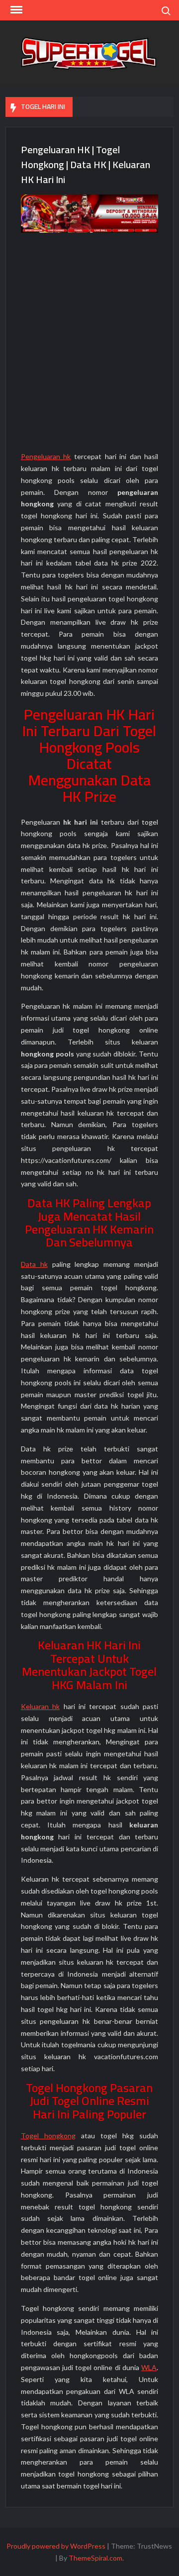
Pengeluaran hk (46, 456)
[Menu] (15, 10)
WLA (149, 2367)
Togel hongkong (48, 2136)
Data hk (34, 1264)
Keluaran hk (40, 1706)
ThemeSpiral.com (95, 2558)
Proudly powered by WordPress (56, 2546)
